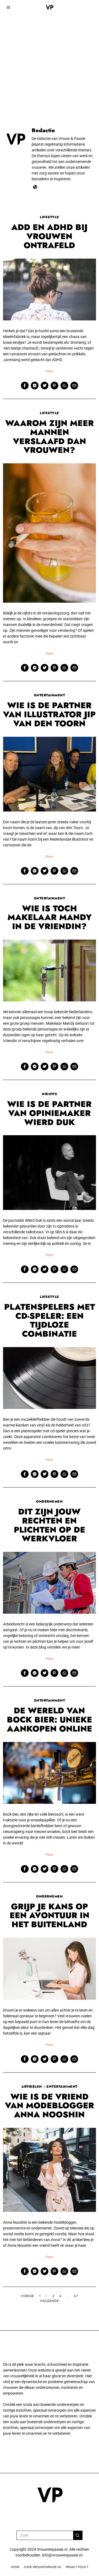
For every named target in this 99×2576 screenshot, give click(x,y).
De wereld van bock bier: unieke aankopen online (50, 1720)
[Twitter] (45, 386)
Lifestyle (50, 217)
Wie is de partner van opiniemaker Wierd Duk (49, 1113)
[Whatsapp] (64, 386)
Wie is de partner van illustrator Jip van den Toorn (49, 714)
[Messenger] (35, 386)
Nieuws (49, 1094)
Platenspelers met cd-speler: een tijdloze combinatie (50, 1320)
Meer (50, 371)
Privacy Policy (77, 2567)
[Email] (74, 386)
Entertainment (50, 695)
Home (15, 2567)
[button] (78, 2535)
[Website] (35, 187)
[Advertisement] (50, 52)
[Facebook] (25, 386)
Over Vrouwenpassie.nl (43, 2567)
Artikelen (32, 2087)
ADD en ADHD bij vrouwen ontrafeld (49, 236)
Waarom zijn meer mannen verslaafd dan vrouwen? (50, 437)
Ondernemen (49, 1502)
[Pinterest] (54, 386)
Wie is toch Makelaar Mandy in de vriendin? (50, 917)
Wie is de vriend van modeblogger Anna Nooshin (50, 2106)
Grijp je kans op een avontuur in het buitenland (50, 1916)
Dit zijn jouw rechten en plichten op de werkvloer (50, 1525)
